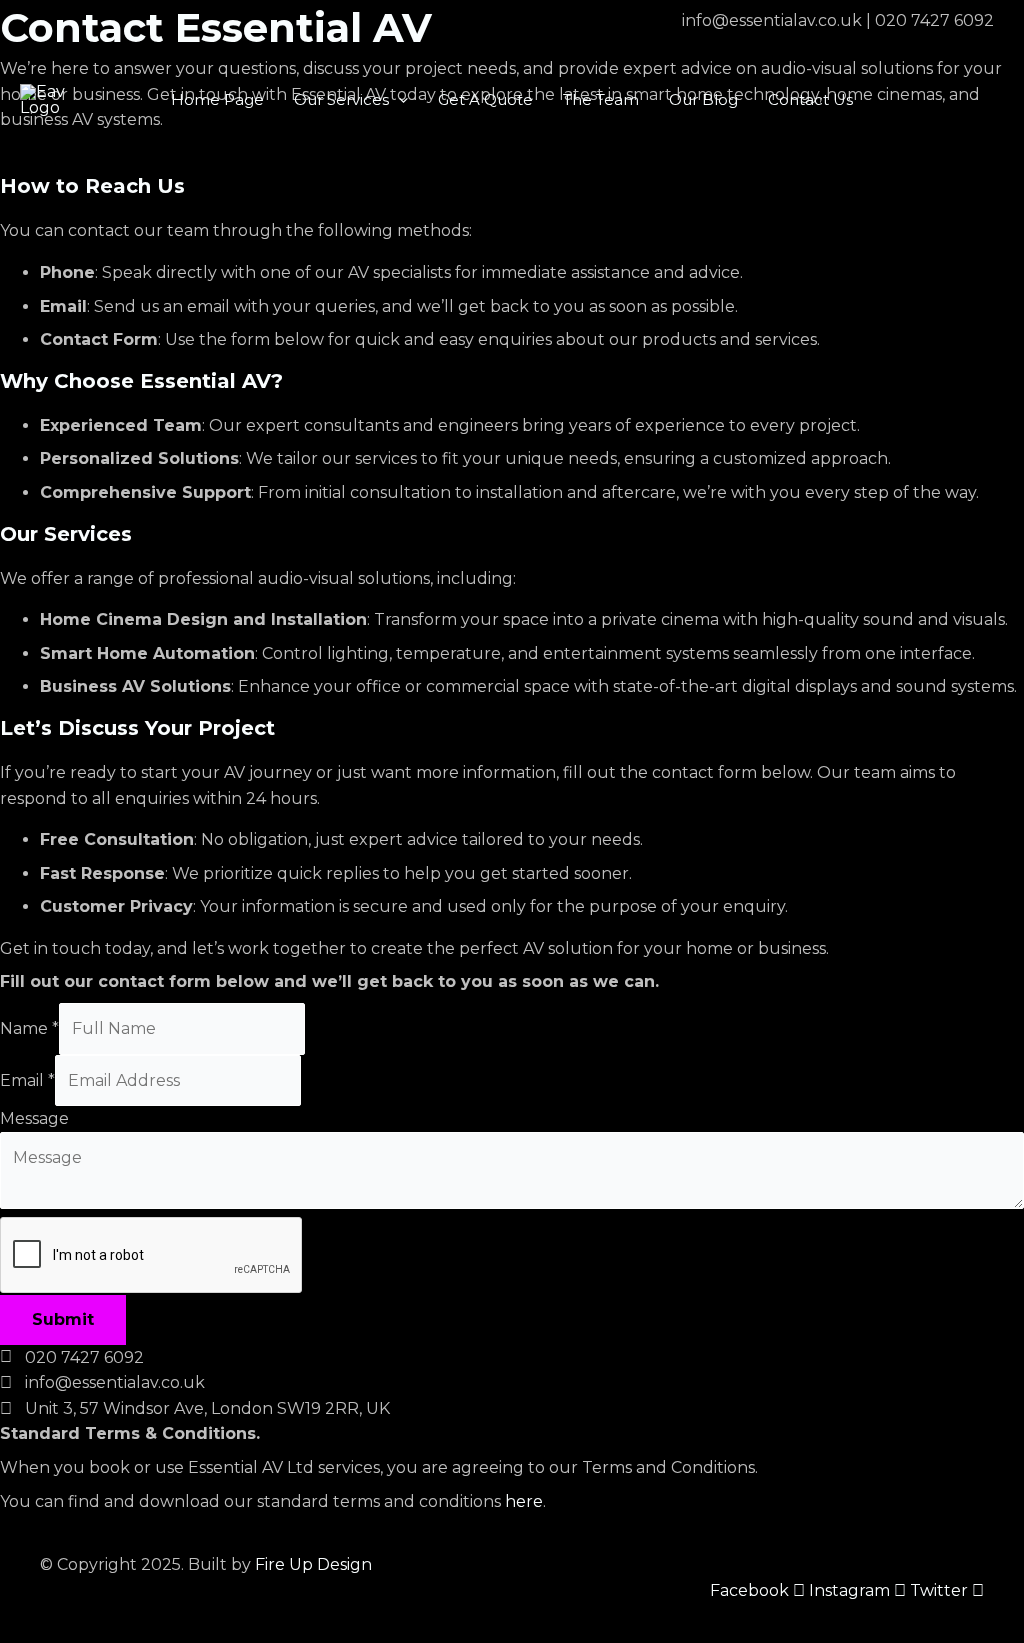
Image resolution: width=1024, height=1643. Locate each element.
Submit (63, 1319)
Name (29, 1028)
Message (34, 1118)
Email (27, 1080)
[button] (398, 100)
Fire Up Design (313, 1564)
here (524, 1501)
